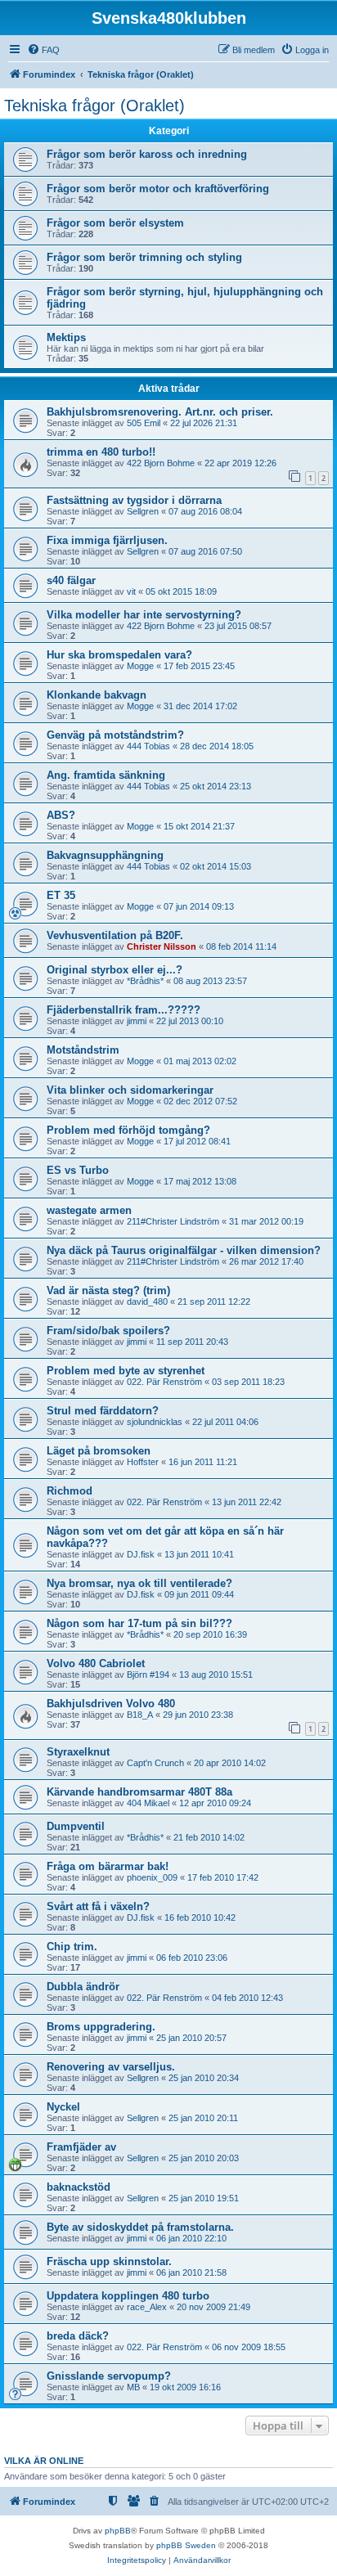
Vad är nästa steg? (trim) (108, 1290)
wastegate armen (89, 1210)
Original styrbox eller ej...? (115, 970)
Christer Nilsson (162, 946)
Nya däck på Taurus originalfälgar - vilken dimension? (184, 1250)
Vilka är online (44, 2461)
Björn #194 (148, 1675)
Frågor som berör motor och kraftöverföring (158, 189)
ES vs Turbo (78, 1170)
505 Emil (144, 423)
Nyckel (63, 2107)
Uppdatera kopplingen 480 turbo (128, 2296)
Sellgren (143, 511)
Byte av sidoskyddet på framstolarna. (140, 2227)
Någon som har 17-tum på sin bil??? (139, 1623)
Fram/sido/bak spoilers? (108, 1331)
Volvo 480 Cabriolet (96, 1663)
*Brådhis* (145, 981)
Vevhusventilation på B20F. (115, 935)
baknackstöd (79, 2187)
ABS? (61, 815)
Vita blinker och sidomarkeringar (130, 1090)
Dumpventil (76, 1826)
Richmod (70, 1491)
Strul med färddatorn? (103, 1411)
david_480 (147, 1301)
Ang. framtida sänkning (106, 775)
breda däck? (78, 2336)
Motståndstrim (83, 1050)
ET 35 (61, 895)
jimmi (137, 1021)
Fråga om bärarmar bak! (108, 1866)
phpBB (118, 2531)
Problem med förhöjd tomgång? (128, 1130)
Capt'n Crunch (155, 1763)
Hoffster (143, 1462)
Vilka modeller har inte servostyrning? (144, 615)
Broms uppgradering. (101, 2027)
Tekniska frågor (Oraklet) (94, 106)
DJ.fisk (141, 1554)
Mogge (140, 666)
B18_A (140, 1715)
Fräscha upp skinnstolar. (109, 2261)
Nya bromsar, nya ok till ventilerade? (139, 1583)
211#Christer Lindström (173, 1221)
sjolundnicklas (155, 1422)
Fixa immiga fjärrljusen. (107, 540)
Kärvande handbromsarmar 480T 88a (139, 1792)
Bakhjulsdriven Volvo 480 (111, 1704)
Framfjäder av (81, 2147)
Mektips (66, 337)
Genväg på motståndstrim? (115, 735)
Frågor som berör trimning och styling (144, 257)
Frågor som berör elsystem (115, 223)
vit (131, 591)
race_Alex (147, 2307)
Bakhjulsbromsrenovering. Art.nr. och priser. (160, 412)
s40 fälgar (71, 580)
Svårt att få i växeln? (98, 1906)
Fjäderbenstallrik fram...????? (124, 1010)
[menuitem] (43, 50)
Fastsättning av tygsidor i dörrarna (134, 500)
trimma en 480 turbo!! (101, 452)
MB (133, 2387)
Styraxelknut (78, 1752)
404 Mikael (148, 1803)
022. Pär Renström (164, 1382)
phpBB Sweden (186, 2545)
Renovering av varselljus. (111, 2067)
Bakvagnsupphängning (105, 855)
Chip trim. (72, 1947)
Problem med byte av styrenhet (126, 1371)
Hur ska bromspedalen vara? (119, 655)
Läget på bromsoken (99, 1451)
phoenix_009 (152, 1877)
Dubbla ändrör (83, 1987)
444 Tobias (148, 746)
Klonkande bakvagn (97, 695)
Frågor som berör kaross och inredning (147, 154)
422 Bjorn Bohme (161, 463)
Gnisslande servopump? (109, 2376)
